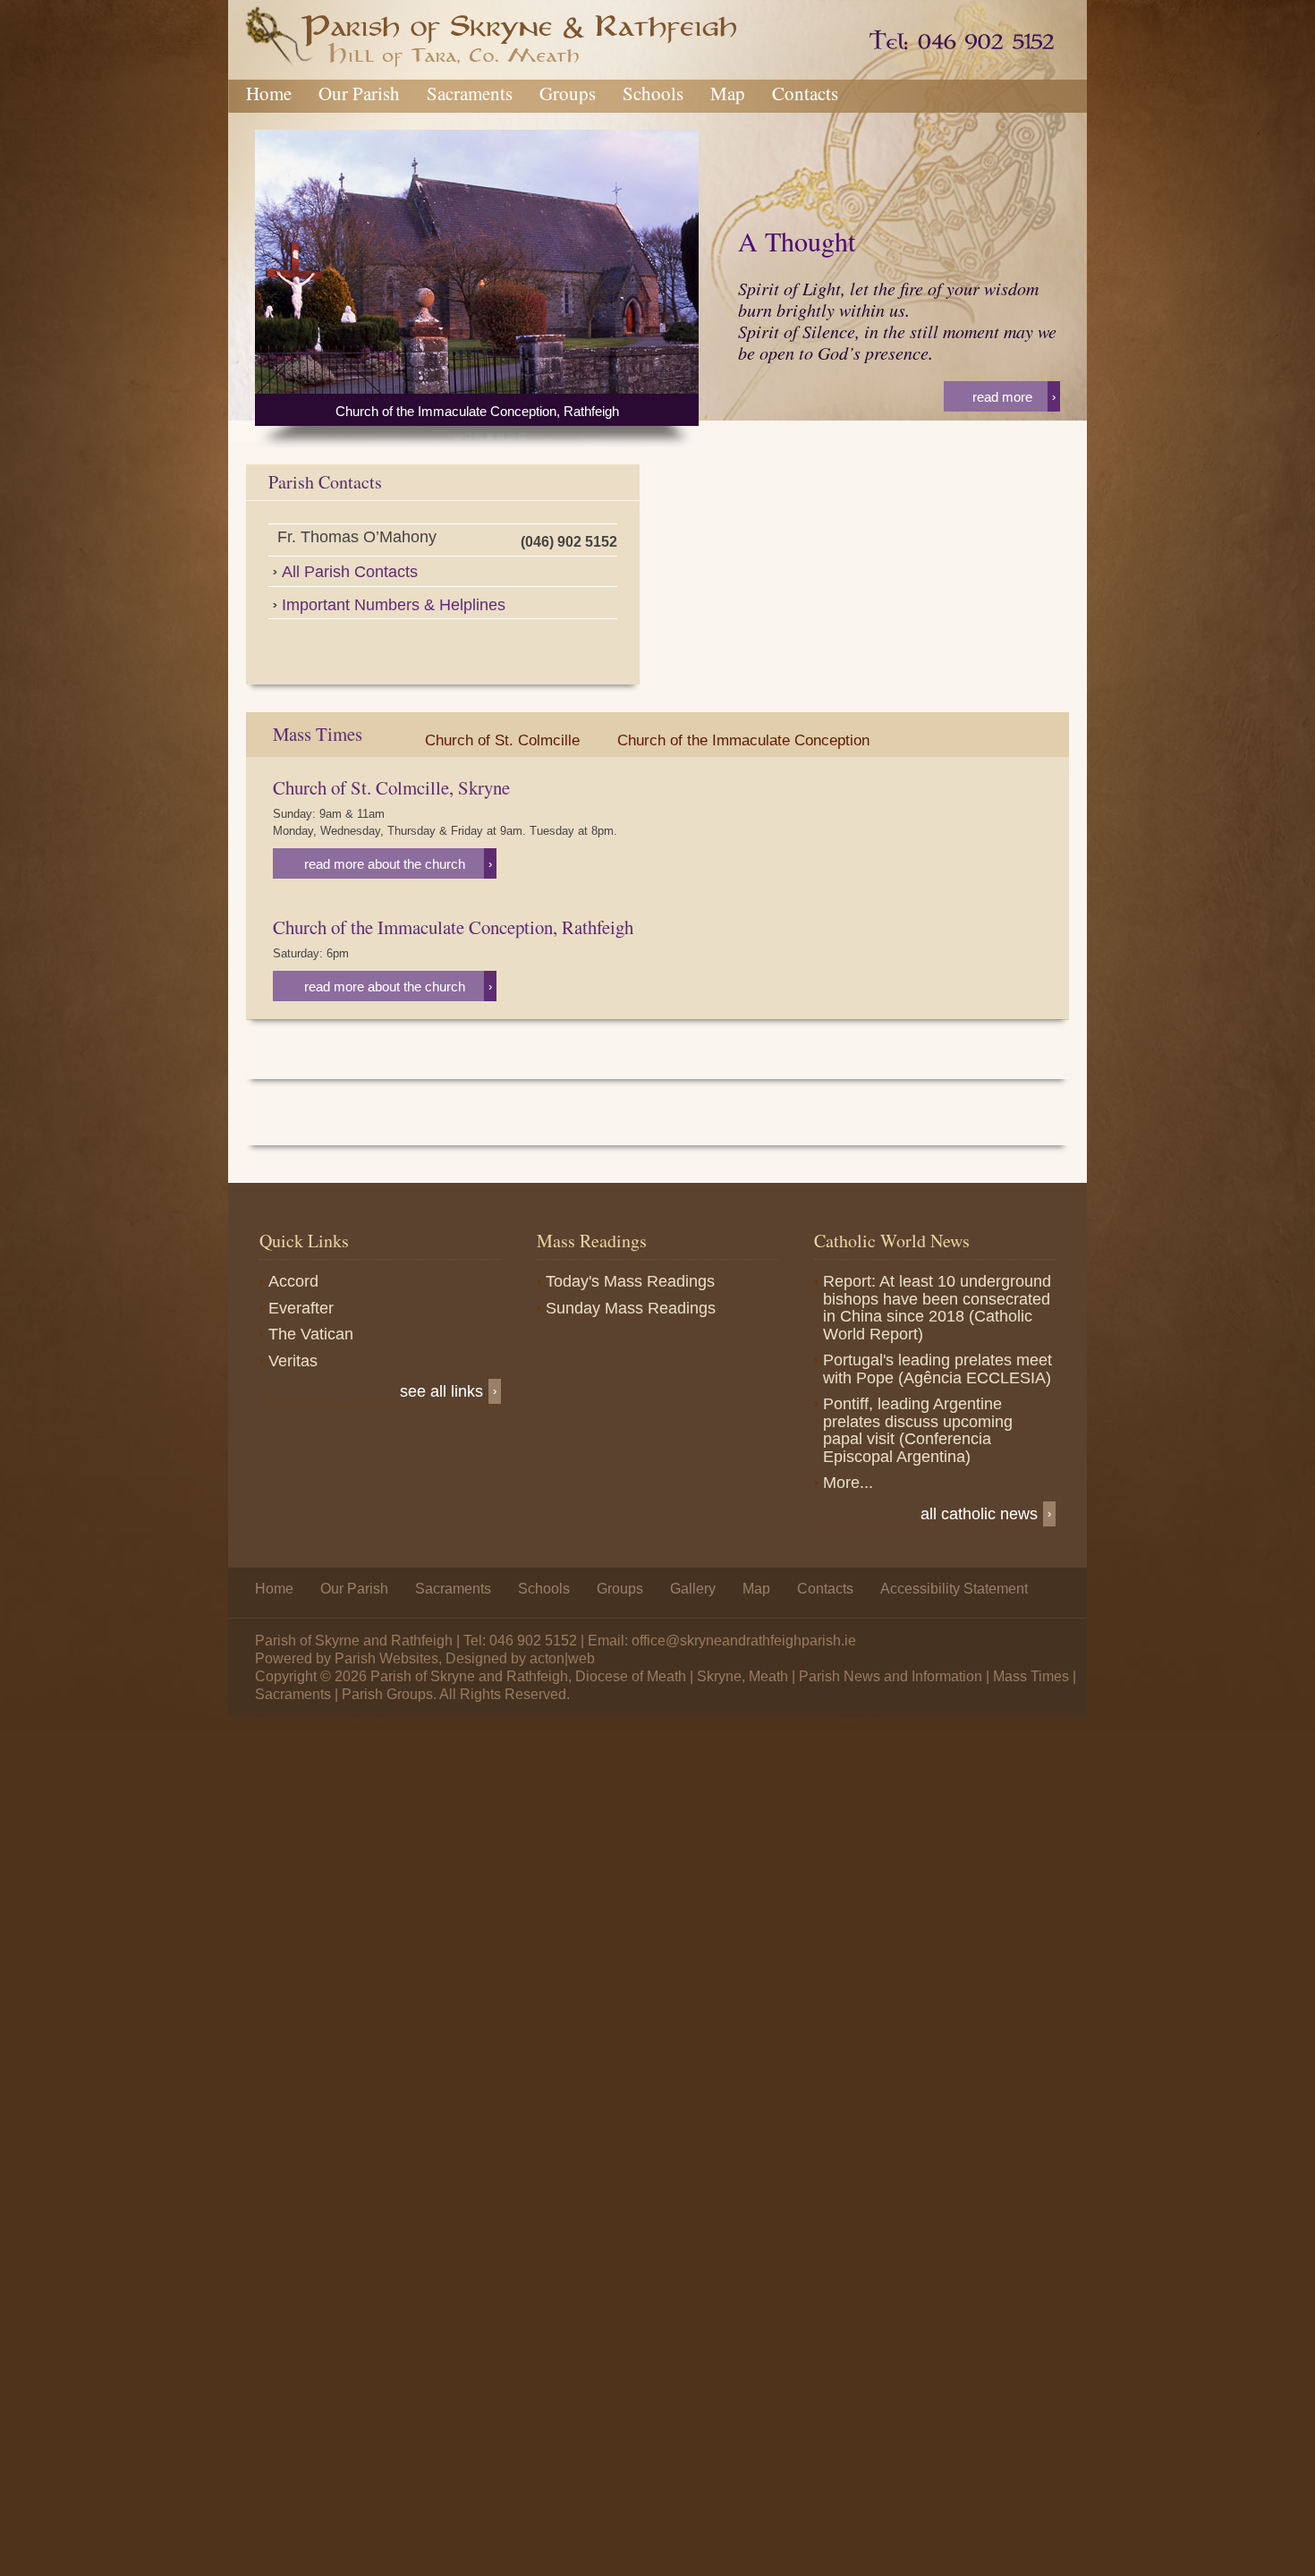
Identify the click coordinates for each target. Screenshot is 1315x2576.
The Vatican (311, 1334)
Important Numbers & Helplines (394, 605)
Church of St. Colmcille (502, 740)
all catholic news (986, 1514)
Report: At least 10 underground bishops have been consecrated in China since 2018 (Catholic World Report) (937, 1308)
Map (728, 93)
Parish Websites (386, 1658)
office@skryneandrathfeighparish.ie (744, 1641)
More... (848, 1483)
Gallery (693, 1589)
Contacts (805, 93)
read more (1014, 397)
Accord (293, 1281)
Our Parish (359, 93)
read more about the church (398, 864)
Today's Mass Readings (630, 1281)
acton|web (562, 1658)
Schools (653, 93)
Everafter (301, 1308)
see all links (448, 1391)
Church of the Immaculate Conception (743, 740)
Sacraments (470, 93)
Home (269, 93)
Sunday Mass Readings (631, 1308)
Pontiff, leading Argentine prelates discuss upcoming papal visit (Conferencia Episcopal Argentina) (918, 1430)
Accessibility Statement (954, 1589)
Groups (568, 93)
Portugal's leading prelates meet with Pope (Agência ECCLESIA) (937, 1369)
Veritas (293, 1361)
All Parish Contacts (350, 572)
